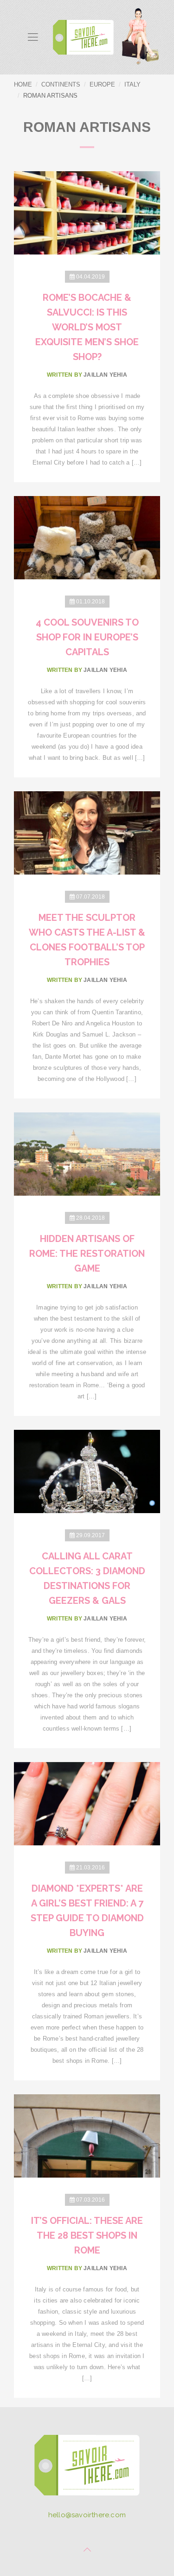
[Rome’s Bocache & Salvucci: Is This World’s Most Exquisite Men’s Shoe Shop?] (87, 212)
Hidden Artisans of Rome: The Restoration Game (87, 1254)
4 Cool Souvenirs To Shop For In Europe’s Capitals (87, 637)
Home (23, 84)
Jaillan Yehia (105, 375)
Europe (102, 84)
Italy (132, 84)
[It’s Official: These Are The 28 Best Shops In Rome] (87, 2135)
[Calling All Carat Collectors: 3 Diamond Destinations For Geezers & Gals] (87, 1471)
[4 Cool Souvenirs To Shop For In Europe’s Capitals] (87, 537)
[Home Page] (87, 2468)
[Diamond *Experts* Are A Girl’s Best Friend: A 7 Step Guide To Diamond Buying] (87, 1803)
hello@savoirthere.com (87, 2515)
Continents (61, 84)
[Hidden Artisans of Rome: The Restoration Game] (87, 1153)
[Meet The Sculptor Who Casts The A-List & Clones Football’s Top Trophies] (87, 832)
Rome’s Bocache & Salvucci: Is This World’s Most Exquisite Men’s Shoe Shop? (87, 327)
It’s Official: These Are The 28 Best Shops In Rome (87, 2235)
